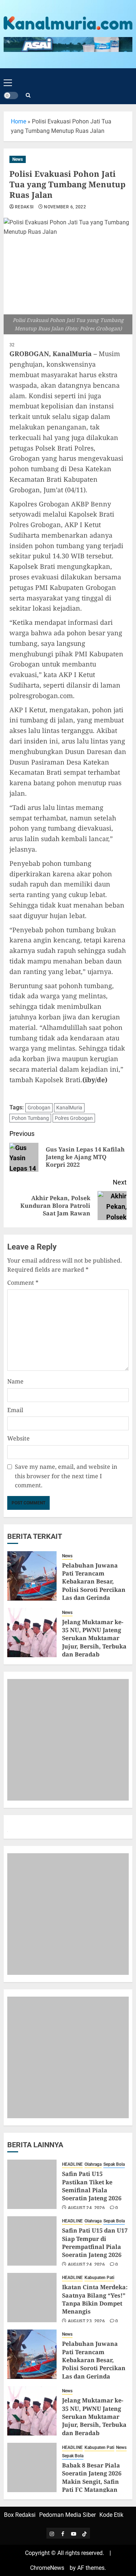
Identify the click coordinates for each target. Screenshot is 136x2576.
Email (15, 1410)
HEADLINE (72, 2164)
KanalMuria (69, 1108)
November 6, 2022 (65, 207)
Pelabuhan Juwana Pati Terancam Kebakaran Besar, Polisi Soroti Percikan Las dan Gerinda (94, 1582)
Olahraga (93, 2164)
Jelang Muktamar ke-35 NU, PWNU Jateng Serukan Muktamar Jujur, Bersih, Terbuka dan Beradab (94, 1638)
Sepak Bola (114, 2164)
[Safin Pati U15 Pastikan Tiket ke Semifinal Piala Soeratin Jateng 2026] (32, 2184)
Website (18, 1438)
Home (18, 121)
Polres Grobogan (74, 1118)
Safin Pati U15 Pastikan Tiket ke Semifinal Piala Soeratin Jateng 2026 (92, 2186)
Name (15, 1381)
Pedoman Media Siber (67, 2515)
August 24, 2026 (86, 2208)
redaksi (24, 207)
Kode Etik (111, 2515)
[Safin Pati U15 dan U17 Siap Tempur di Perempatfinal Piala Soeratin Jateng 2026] (32, 2241)
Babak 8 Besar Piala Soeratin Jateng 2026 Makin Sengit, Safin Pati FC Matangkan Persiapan (92, 2482)
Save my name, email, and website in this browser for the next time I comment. (66, 1476)
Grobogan (39, 1108)
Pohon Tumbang (30, 1118)
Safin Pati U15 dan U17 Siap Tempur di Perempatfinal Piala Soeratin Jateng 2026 (95, 2243)
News (18, 159)
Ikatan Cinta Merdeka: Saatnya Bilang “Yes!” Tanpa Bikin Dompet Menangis (95, 2299)
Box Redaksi (20, 2515)
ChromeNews (47, 2568)
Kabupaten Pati (99, 2278)
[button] (8, 77)
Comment (23, 1283)
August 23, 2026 (86, 2321)
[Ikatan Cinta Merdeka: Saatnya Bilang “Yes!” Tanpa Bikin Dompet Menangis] (32, 2298)
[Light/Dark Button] (11, 95)
